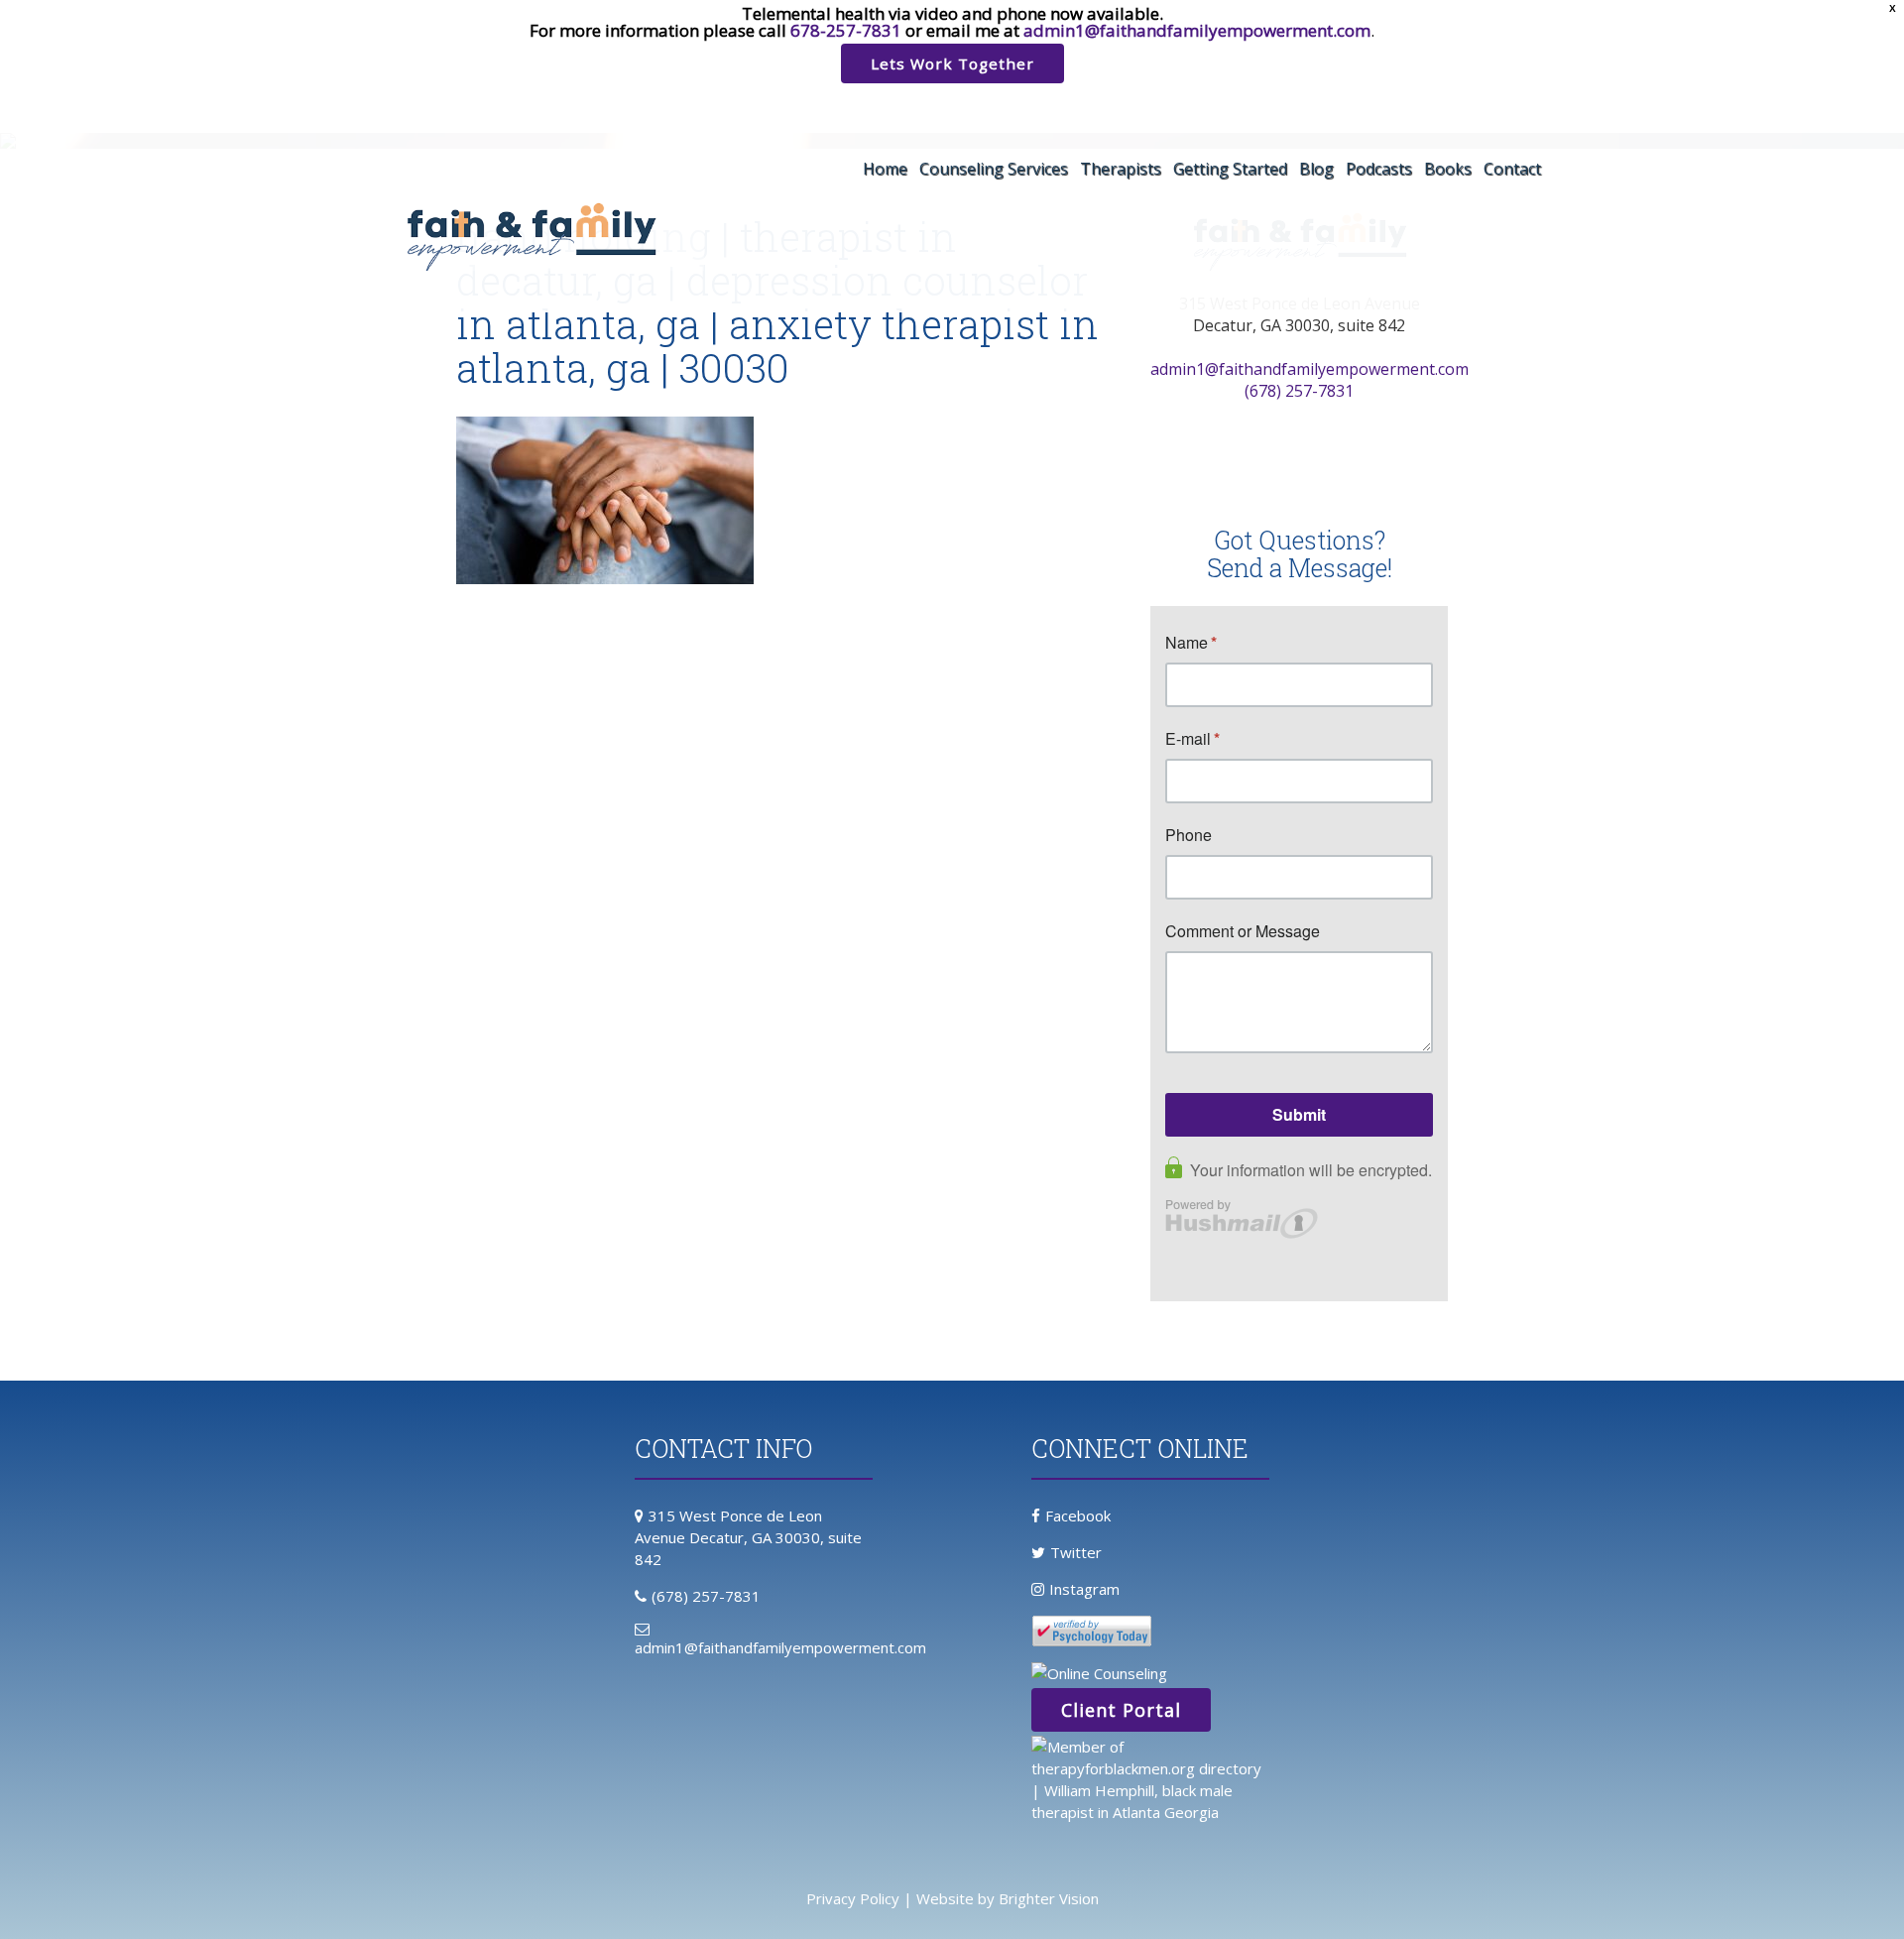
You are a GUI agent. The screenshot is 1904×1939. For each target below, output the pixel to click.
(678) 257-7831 (1299, 391)
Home (885, 169)
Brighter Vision (1049, 1898)
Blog (1316, 169)
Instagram (1084, 1589)
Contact (1512, 169)
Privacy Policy (853, 1898)
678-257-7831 (846, 30)
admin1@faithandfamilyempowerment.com (1197, 30)
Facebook (1078, 1515)
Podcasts (1379, 169)
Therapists (1121, 169)
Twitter (1076, 1552)
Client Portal (1121, 1710)
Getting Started (1230, 169)
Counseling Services (994, 169)
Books (1448, 169)
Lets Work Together (952, 63)
